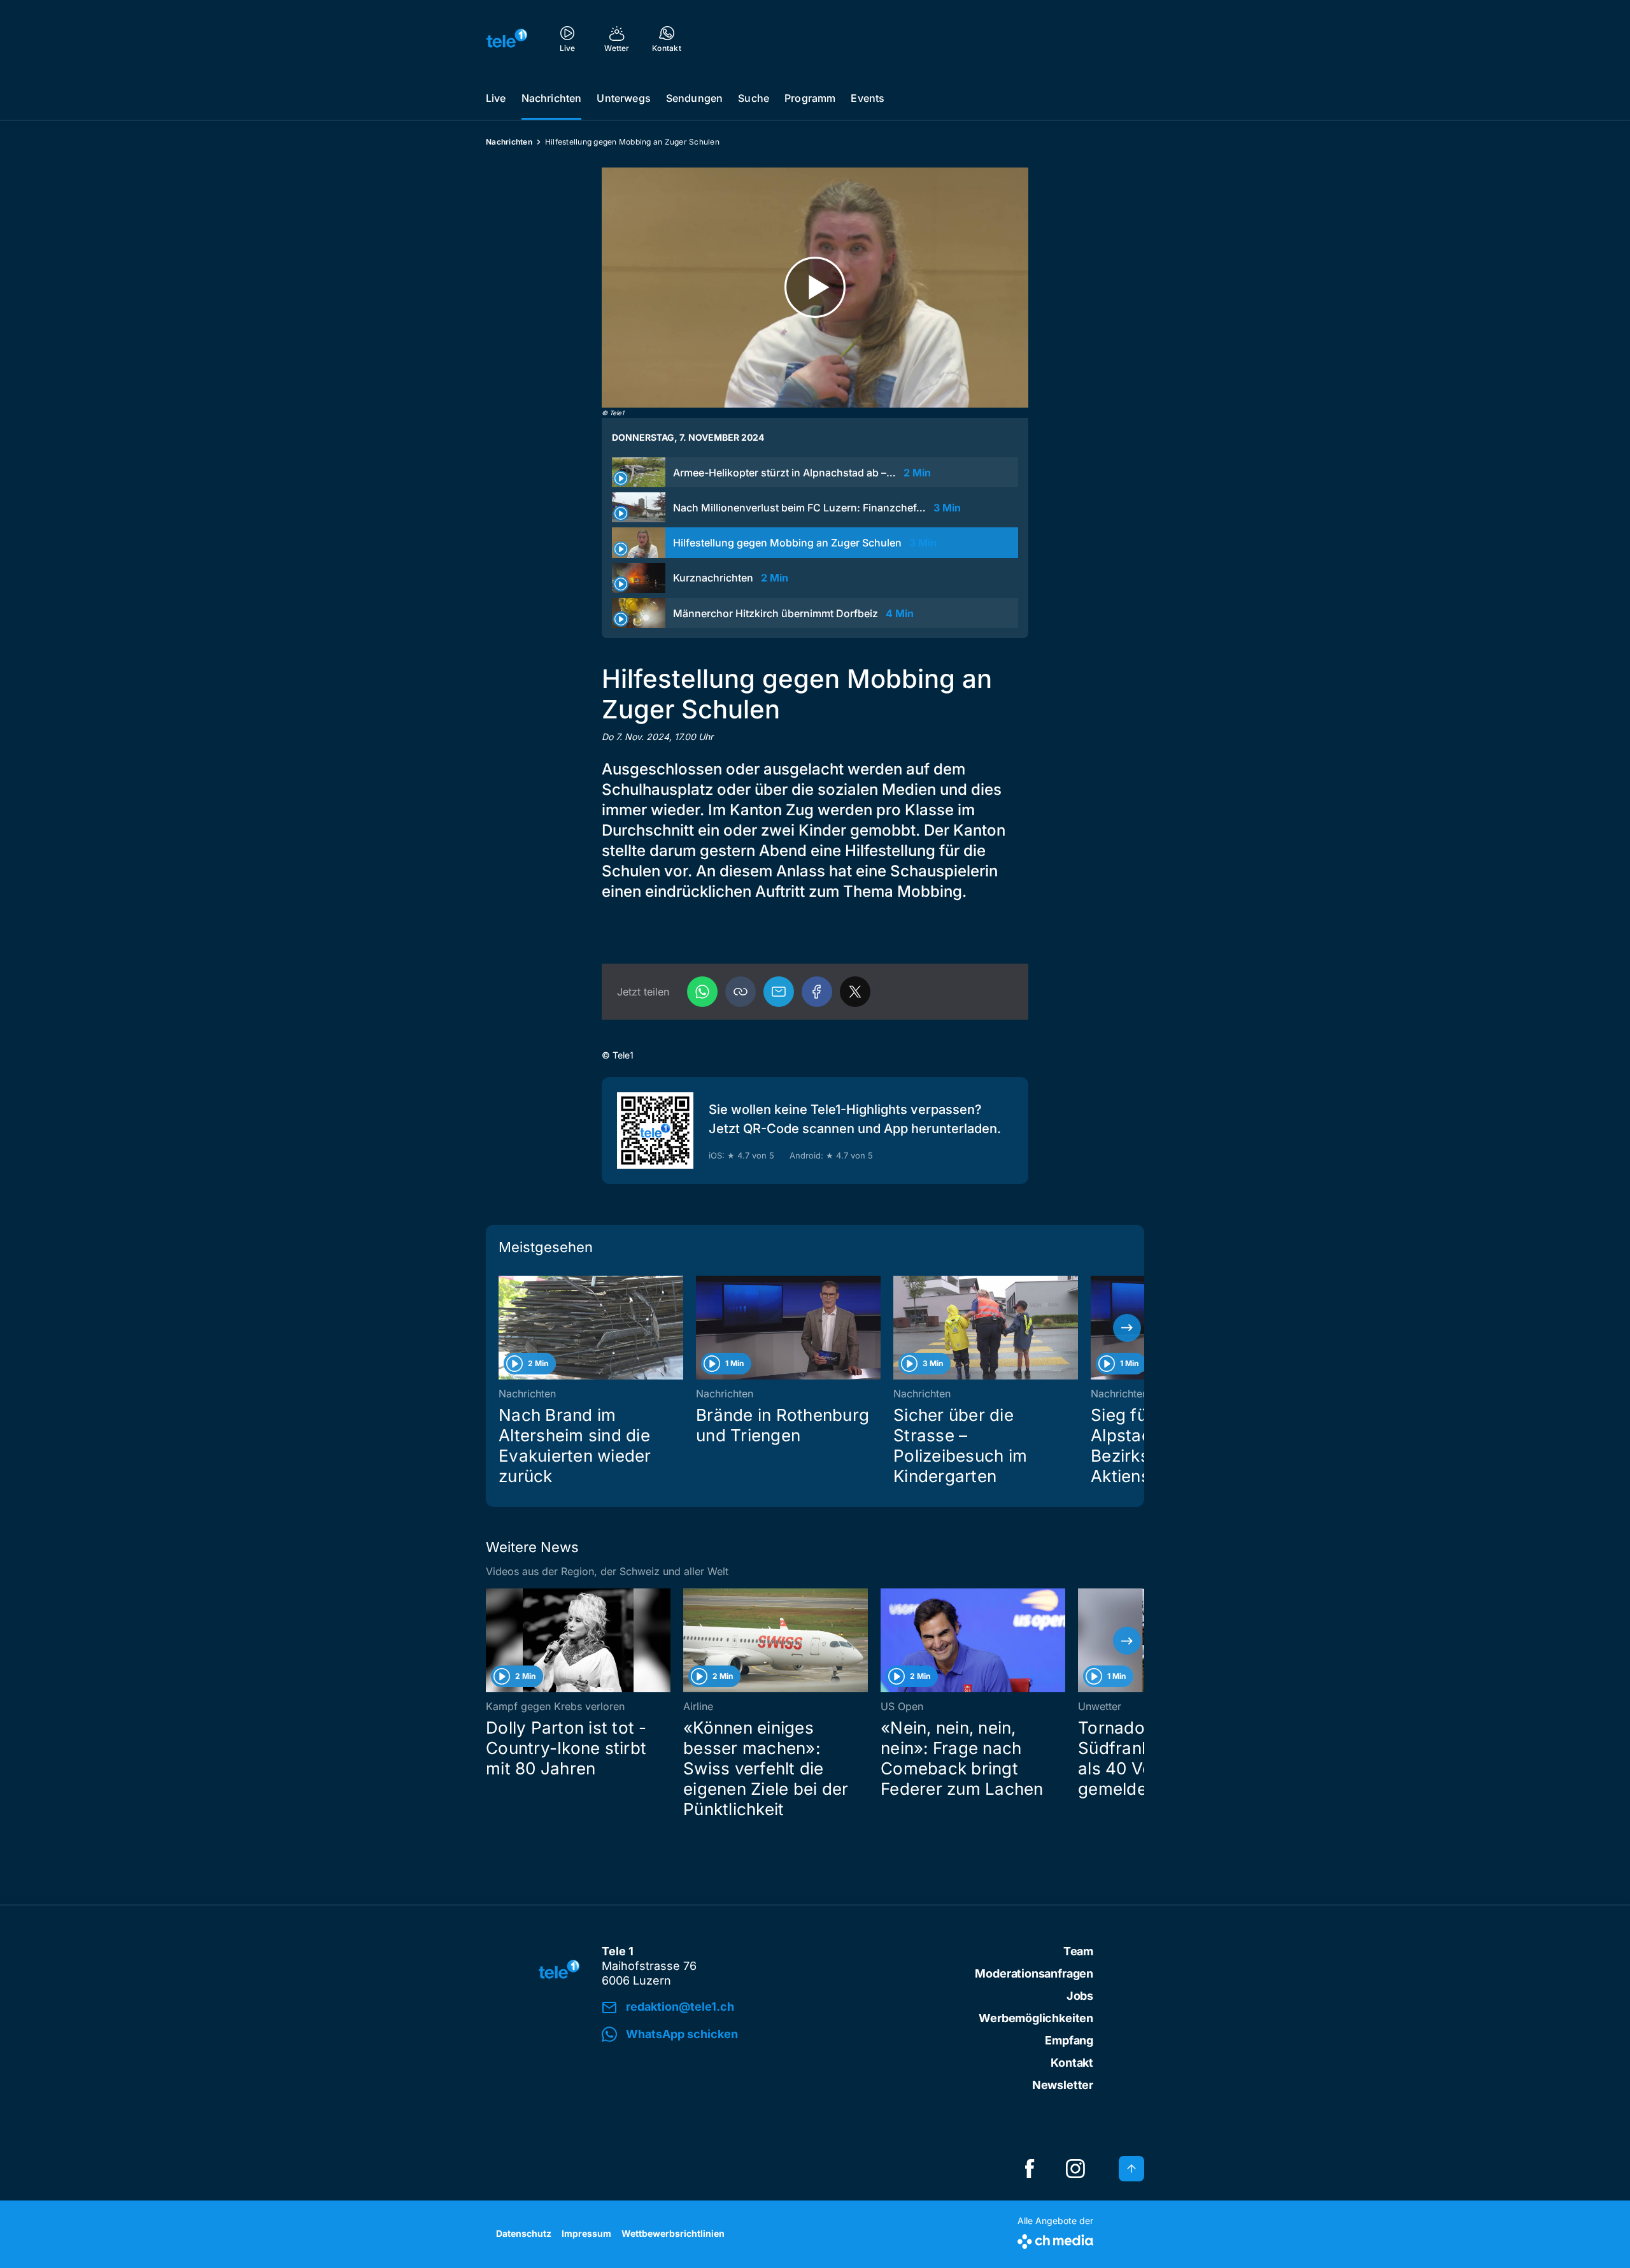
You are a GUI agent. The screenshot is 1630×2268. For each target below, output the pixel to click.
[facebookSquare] (1030, 2169)
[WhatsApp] (702, 992)
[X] (855, 992)
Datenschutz (524, 2233)
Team (1078, 1951)
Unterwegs (623, 98)
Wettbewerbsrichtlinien (673, 2233)
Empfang (1069, 2040)
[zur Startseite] (507, 38)
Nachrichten (552, 98)
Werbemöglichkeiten (1036, 2018)
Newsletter (1063, 2085)
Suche (754, 98)
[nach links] (503, 1328)
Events (868, 98)
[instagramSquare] (1075, 2169)
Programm (810, 98)
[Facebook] (817, 992)
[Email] (779, 992)
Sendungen (694, 98)
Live (496, 98)
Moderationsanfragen (1034, 1973)
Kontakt (1072, 2063)
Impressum (586, 2233)
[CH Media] (1055, 2239)
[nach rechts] (1127, 1328)
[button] (741, 992)
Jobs (1080, 1996)
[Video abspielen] (815, 288)
